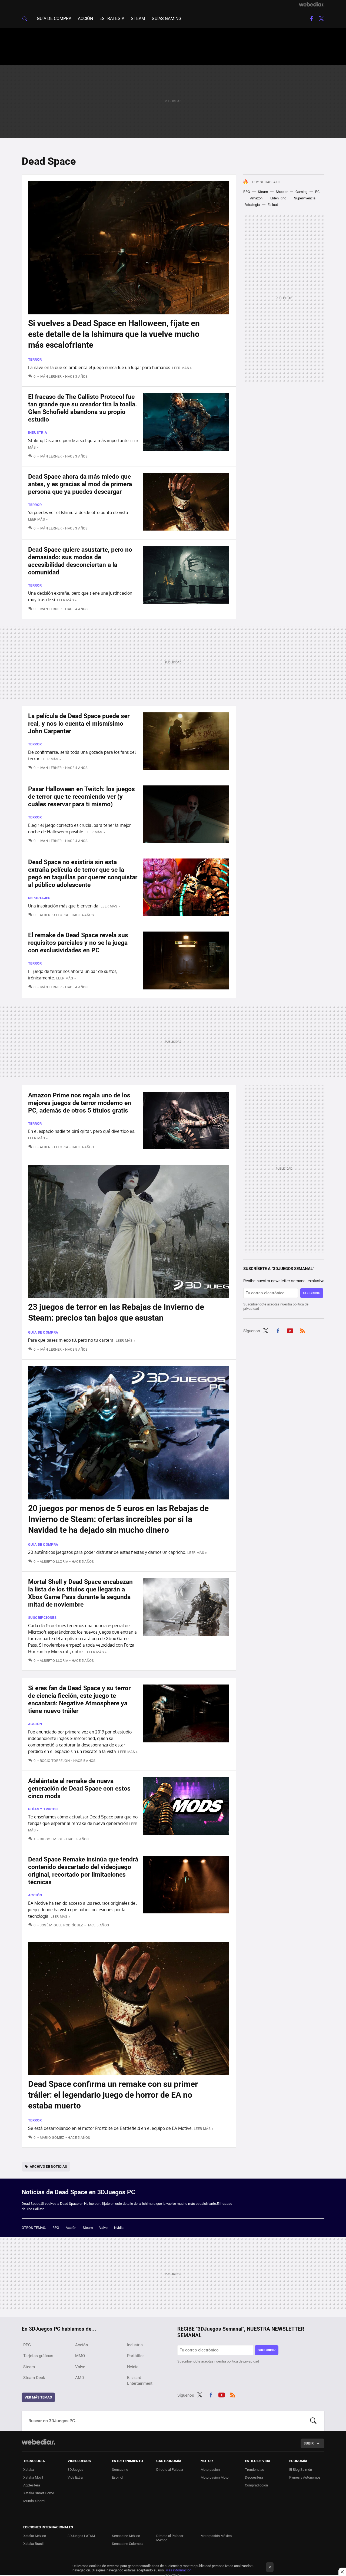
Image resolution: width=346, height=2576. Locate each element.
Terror (35, 359)
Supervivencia (305, 198)
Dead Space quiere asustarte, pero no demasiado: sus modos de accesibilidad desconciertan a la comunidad (80, 561)
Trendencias (254, 2470)
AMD (80, 2378)
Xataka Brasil (33, 2544)
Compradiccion (256, 2485)
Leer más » (182, 368)
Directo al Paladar (170, 2470)
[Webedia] (312, 4)
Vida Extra (75, 2477)
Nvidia (119, 2228)
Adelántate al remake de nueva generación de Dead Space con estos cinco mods (79, 1789)
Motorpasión (210, 2470)
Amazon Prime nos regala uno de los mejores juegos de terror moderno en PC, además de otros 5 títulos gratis (80, 1103)
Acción (85, 19)
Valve (103, 2228)
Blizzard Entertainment (140, 2381)
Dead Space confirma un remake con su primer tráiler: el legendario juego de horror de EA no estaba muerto (113, 2095)
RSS (302, 1330)
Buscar (313, 2421)
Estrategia (112, 19)
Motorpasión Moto (214, 2477)
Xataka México (35, 2536)
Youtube (290, 1330)
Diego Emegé (51, 1839)
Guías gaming (167, 19)
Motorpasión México (216, 2536)
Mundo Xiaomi (34, 2501)
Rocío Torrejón (55, 1761)
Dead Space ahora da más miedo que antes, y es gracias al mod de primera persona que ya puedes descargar (80, 484)
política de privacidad (243, 2361)
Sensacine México (126, 2536)
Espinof (118, 2477)
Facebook (311, 19)
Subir (309, 2443)
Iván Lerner (51, 376)
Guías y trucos (43, 1809)
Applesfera (32, 2485)
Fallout (273, 205)
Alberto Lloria (54, 915)
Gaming (301, 192)
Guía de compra (54, 19)
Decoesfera (254, 2477)
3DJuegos (75, 2470)
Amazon (256, 198)
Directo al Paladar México (170, 2538)
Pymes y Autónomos (305, 2477)
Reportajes (39, 898)
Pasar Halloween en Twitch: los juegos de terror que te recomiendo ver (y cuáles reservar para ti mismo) (81, 797)
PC (317, 192)
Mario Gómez (52, 2138)
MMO (80, 2356)
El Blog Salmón (301, 2470)
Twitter (321, 19)
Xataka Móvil (33, 2477)
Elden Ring (278, 198)
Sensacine (120, 2470)
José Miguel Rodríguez (61, 1925)
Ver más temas (38, 2397)
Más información (178, 2570)
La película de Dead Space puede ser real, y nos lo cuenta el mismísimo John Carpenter (79, 724)
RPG (247, 192)
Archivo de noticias (48, 2167)
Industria (38, 432)
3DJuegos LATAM (81, 2536)
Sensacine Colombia (128, 2544)
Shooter (282, 192)
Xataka (29, 2470)
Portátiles (136, 2356)
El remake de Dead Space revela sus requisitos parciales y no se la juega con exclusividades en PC (78, 943)
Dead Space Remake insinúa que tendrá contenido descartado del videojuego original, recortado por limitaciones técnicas (83, 1871)
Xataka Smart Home (39, 2493)
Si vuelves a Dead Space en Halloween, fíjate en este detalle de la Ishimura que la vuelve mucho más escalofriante (114, 334)
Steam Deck (34, 2378)
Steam (138, 19)
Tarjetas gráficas (38, 2356)
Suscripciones (42, 1618)
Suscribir (312, 1293)
